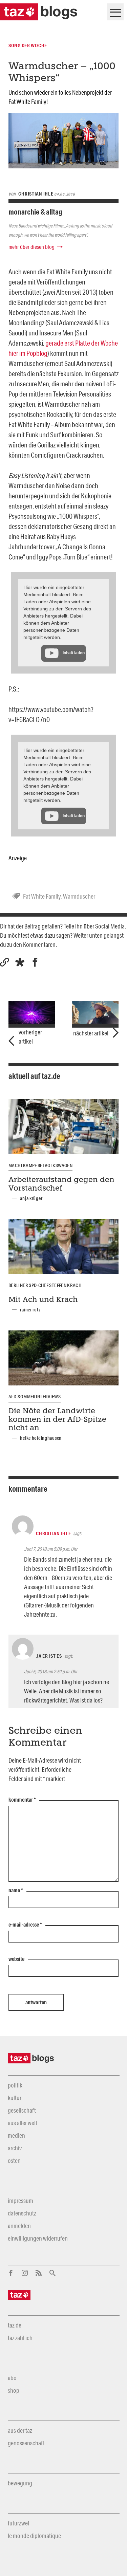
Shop (14, 2390)
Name (16, 1891)
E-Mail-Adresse (25, 1925)
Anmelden (19, 2226)
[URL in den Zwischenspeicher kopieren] (5, 962)
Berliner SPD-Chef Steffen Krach (45, 1285)
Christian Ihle (53, 1533)
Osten (14, 2160)
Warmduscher (79, 896)
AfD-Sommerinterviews (35, 1397)
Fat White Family (42, 896)
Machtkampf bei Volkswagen (40, 1165)
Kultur (15, 2098)
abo (12, 2378)
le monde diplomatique (34, 2536)
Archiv (15, 2148)
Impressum (20, 2201)
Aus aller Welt (23, 2123)
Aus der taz (20, 2430)
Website (16, 1959)
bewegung (20, 2483)
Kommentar (22, 1800)
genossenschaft (26, 2443)
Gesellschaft (22, 2110)
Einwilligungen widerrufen (38, 2238)
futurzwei (18, 2523)
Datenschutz (22, 2213)
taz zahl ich (20, 2338)
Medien (16, 2135)
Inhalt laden (74, 653)
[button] (20, 962)
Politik (15, 2085)
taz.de (15, 2325)
